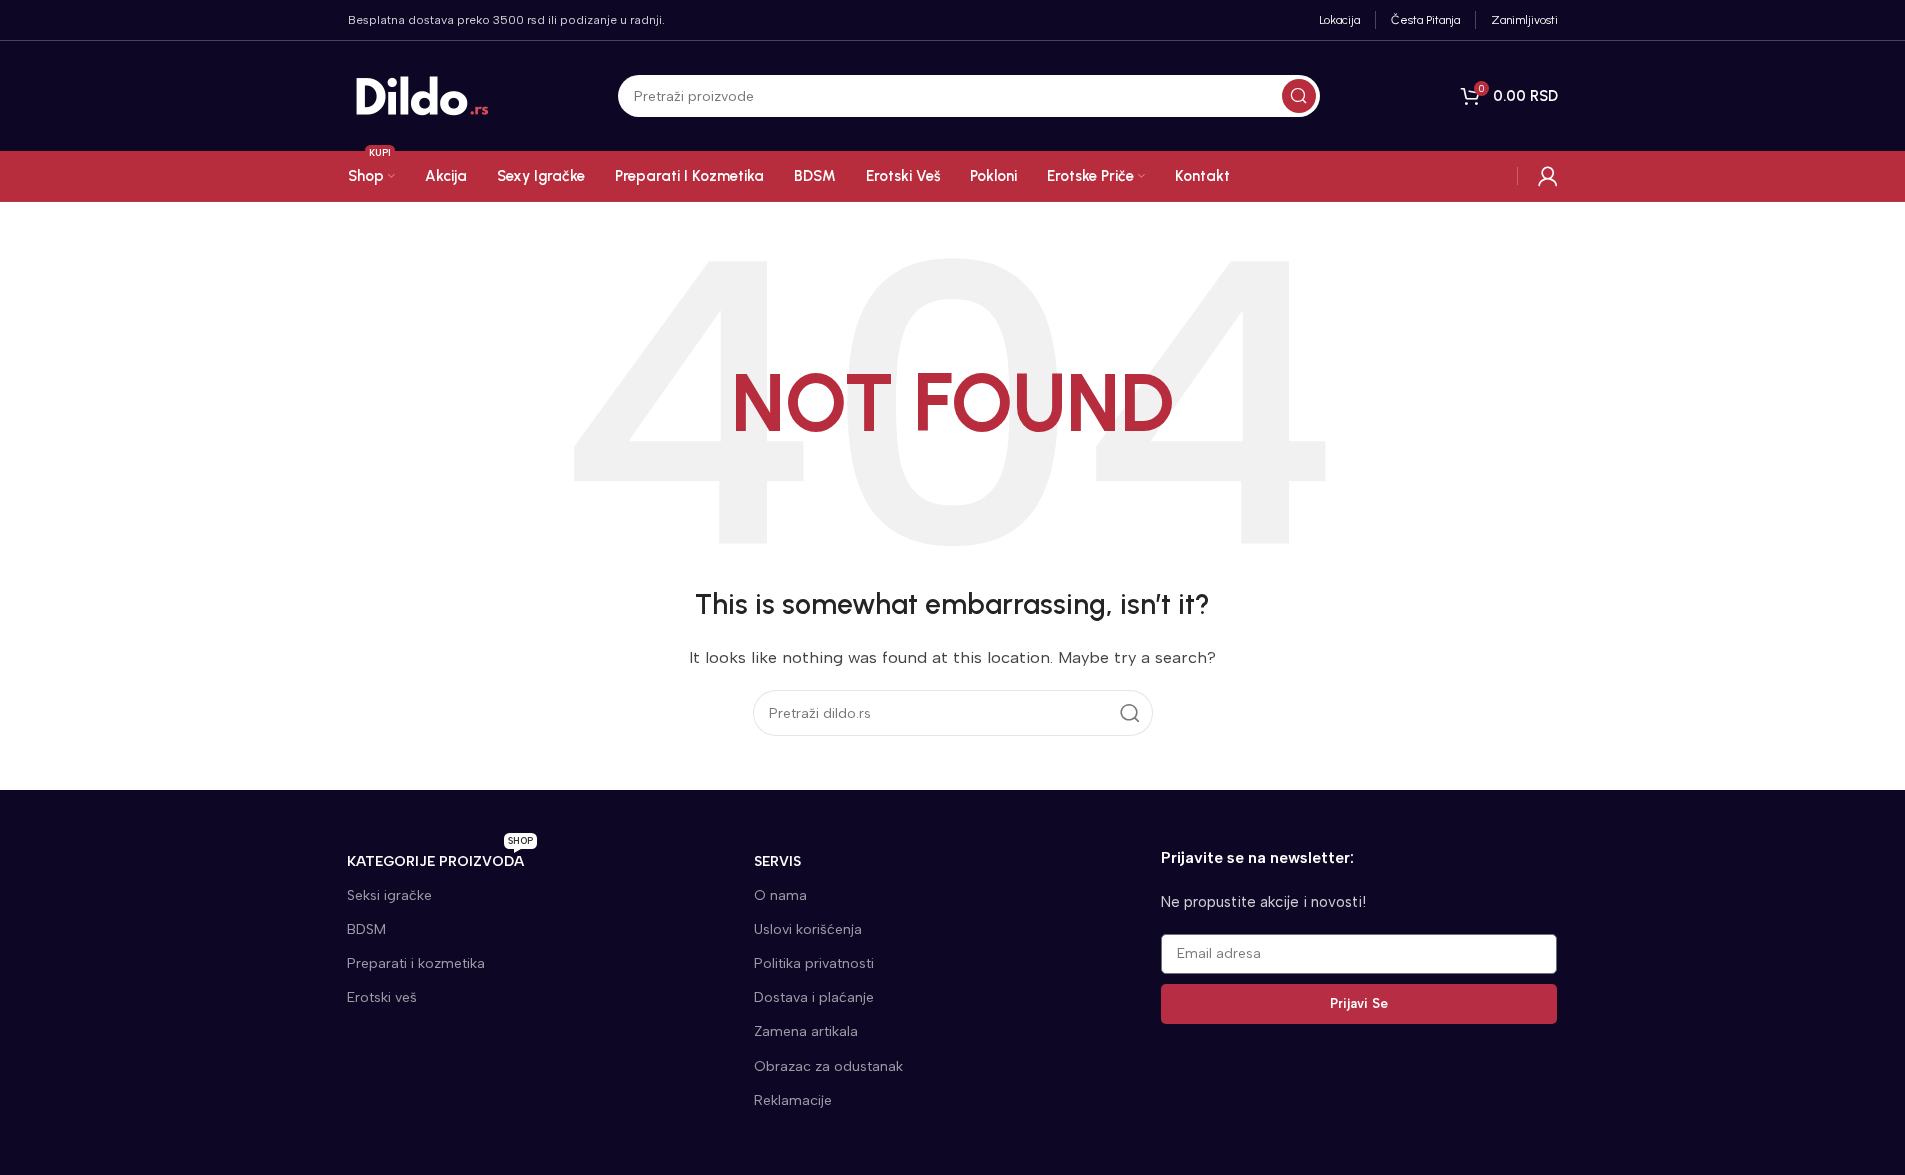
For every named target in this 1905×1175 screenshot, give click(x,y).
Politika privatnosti (814, 963)
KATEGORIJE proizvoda (440, 857)
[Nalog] (1548, 176)
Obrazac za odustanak (828, 1066)
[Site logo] (423, 95)
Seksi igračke (389, 895)
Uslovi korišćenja (808, 929)
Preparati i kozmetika (416, 963)
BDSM (366, 929)
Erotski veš (382, 997)
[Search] (1299, 96)
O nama (780, 895)
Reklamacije (793, 1100)
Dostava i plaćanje (814, 997)
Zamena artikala (806, 1031)
